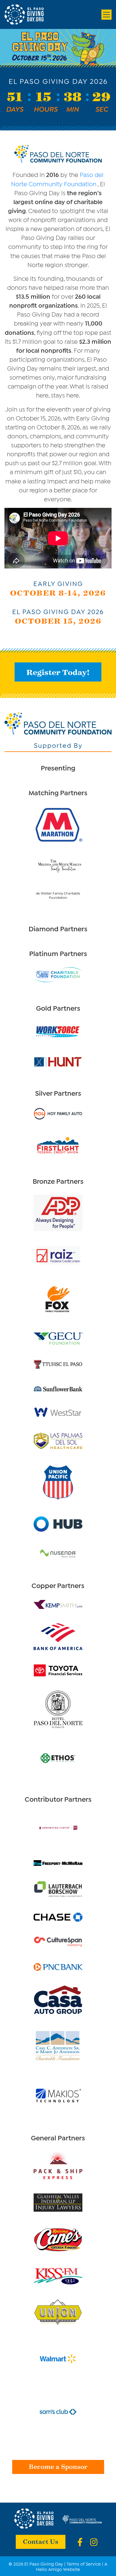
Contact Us (41, 2541)
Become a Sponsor (58, 2466)
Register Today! (58, 672)
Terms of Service (84, 2563)
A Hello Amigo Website (72, 2566)
